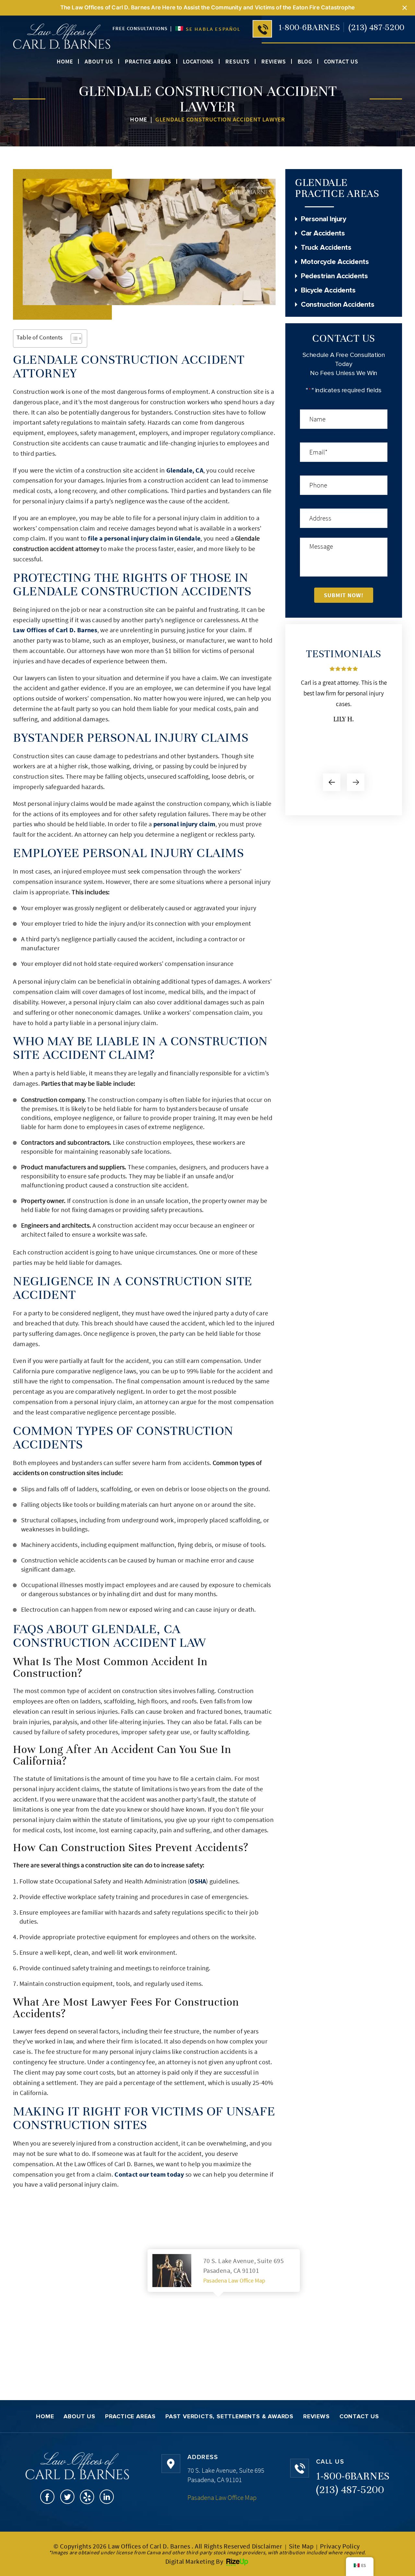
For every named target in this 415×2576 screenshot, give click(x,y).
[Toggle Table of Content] (73, 338)
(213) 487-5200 (377, 27)
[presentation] (332, 782)
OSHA (198, 1881)
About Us (99, 62)
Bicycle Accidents (328, 291)
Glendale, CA (185, 470)
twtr (67, 2497)
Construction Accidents (338, 305)
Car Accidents (323, 234)
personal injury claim (184, 824)
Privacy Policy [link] (340, 2546)
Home (65, 62)
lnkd (107, 2497)
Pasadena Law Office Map (234, 2280)
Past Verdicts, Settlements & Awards (229, 2417)
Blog (305, 62)
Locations (198, 62)
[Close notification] (405, 8)
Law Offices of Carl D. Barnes (55, 630)
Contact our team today (149, 2174)
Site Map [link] (301, 2546)
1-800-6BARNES (309, 27)
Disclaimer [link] (267, 2546)
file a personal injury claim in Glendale (144, 538)
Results (237, 62)
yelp (87, 2497)
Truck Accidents (326, 248)
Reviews (274, 62)
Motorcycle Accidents (335, 262)
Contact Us (341, 62)
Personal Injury (323, 219)
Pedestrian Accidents (334, 276)
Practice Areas (148, 62)
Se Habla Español (213, 29)
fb (47, 2497)
